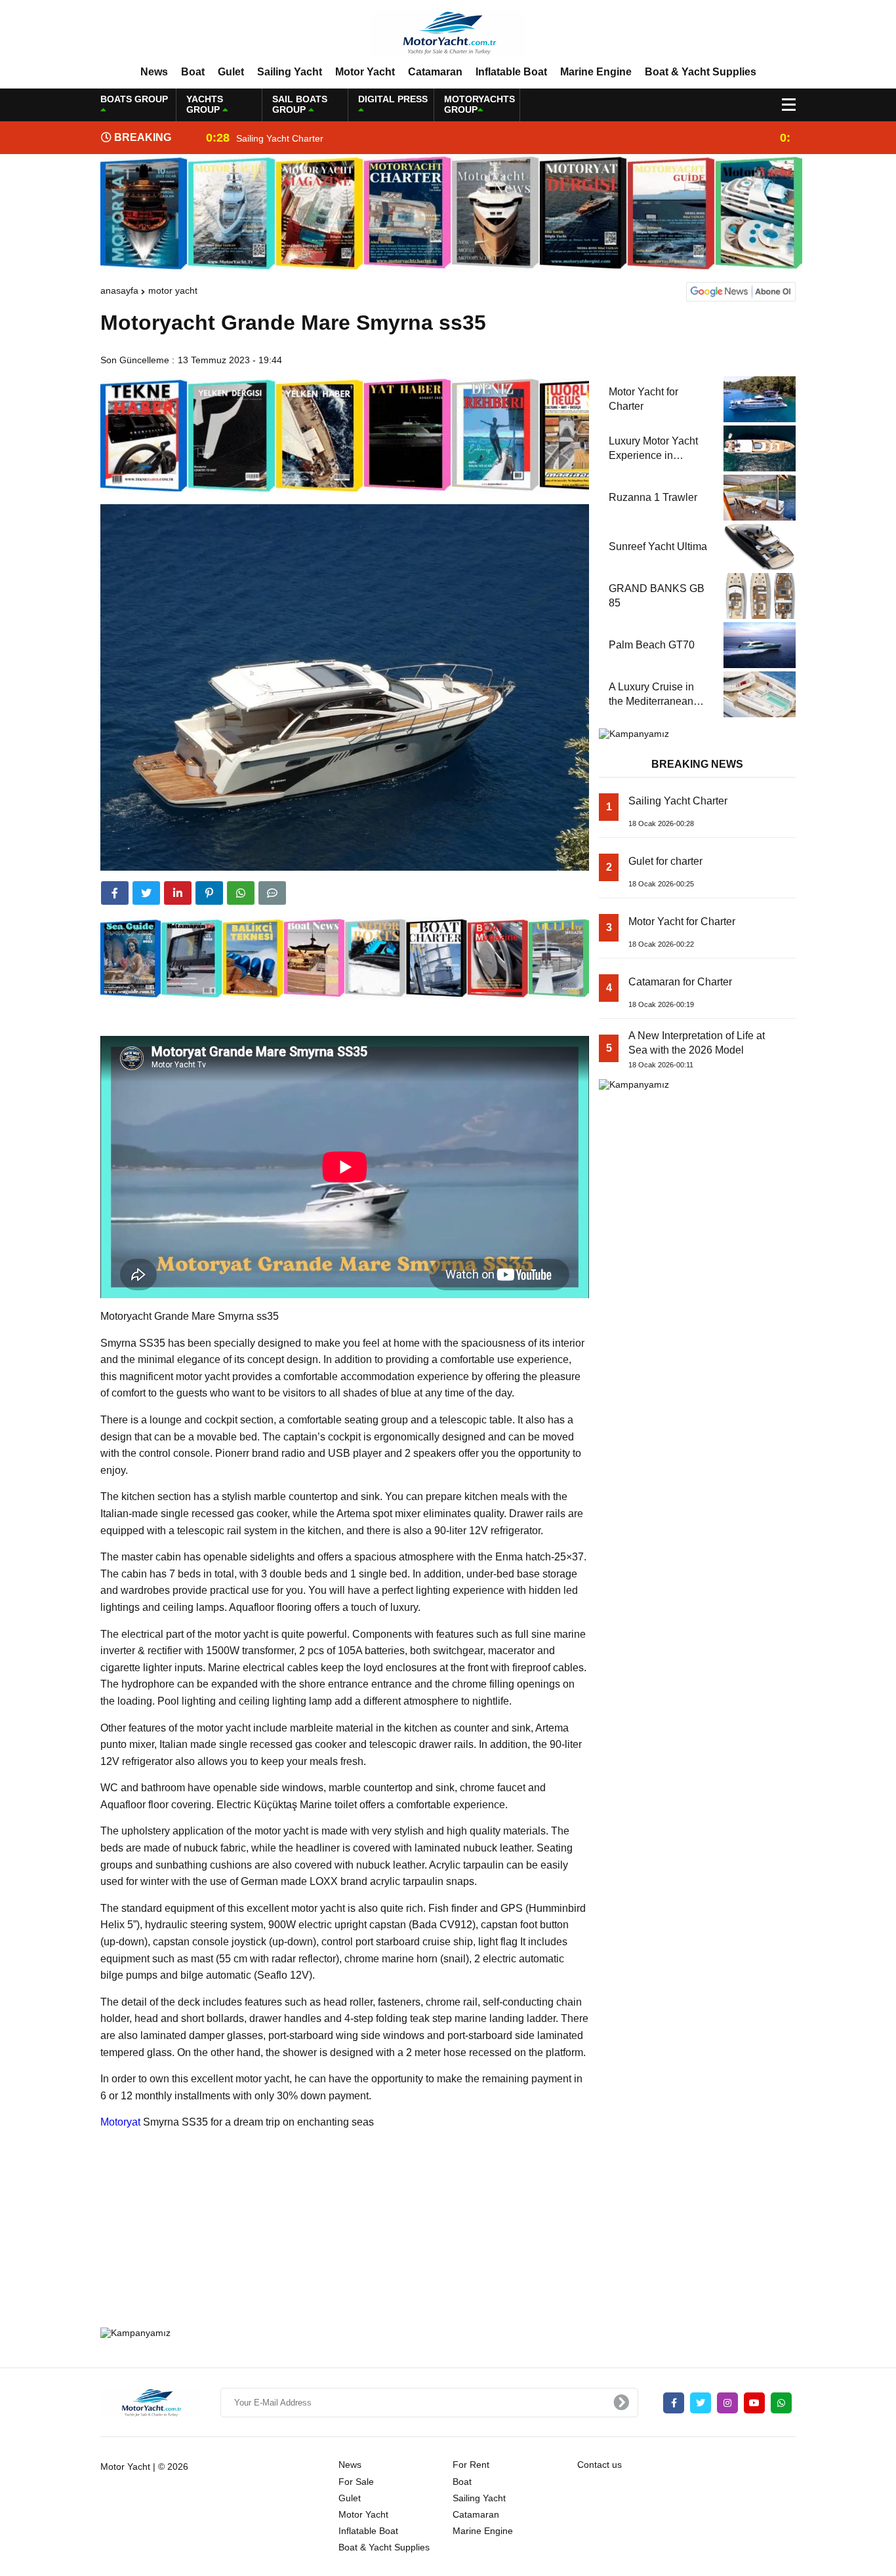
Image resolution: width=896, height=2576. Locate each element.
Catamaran (435, 72)
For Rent (471, 2465)
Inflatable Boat (511, 72)
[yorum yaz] (272, 893)
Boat (193, 72)
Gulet (231, 72)
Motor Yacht (365, 72)
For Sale (356, 2482)
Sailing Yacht (290, 72)
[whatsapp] (781, 2403)
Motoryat (120, 2122)
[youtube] (754, 2403)
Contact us (600, 2465)
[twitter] (146, 893)
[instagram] (727, 2403)
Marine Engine (596, 72)
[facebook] (115, 893)
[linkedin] (178, 893)
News (154, 72)
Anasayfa (119, 290)
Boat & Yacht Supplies (701, 72)
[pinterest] (209, 893)
